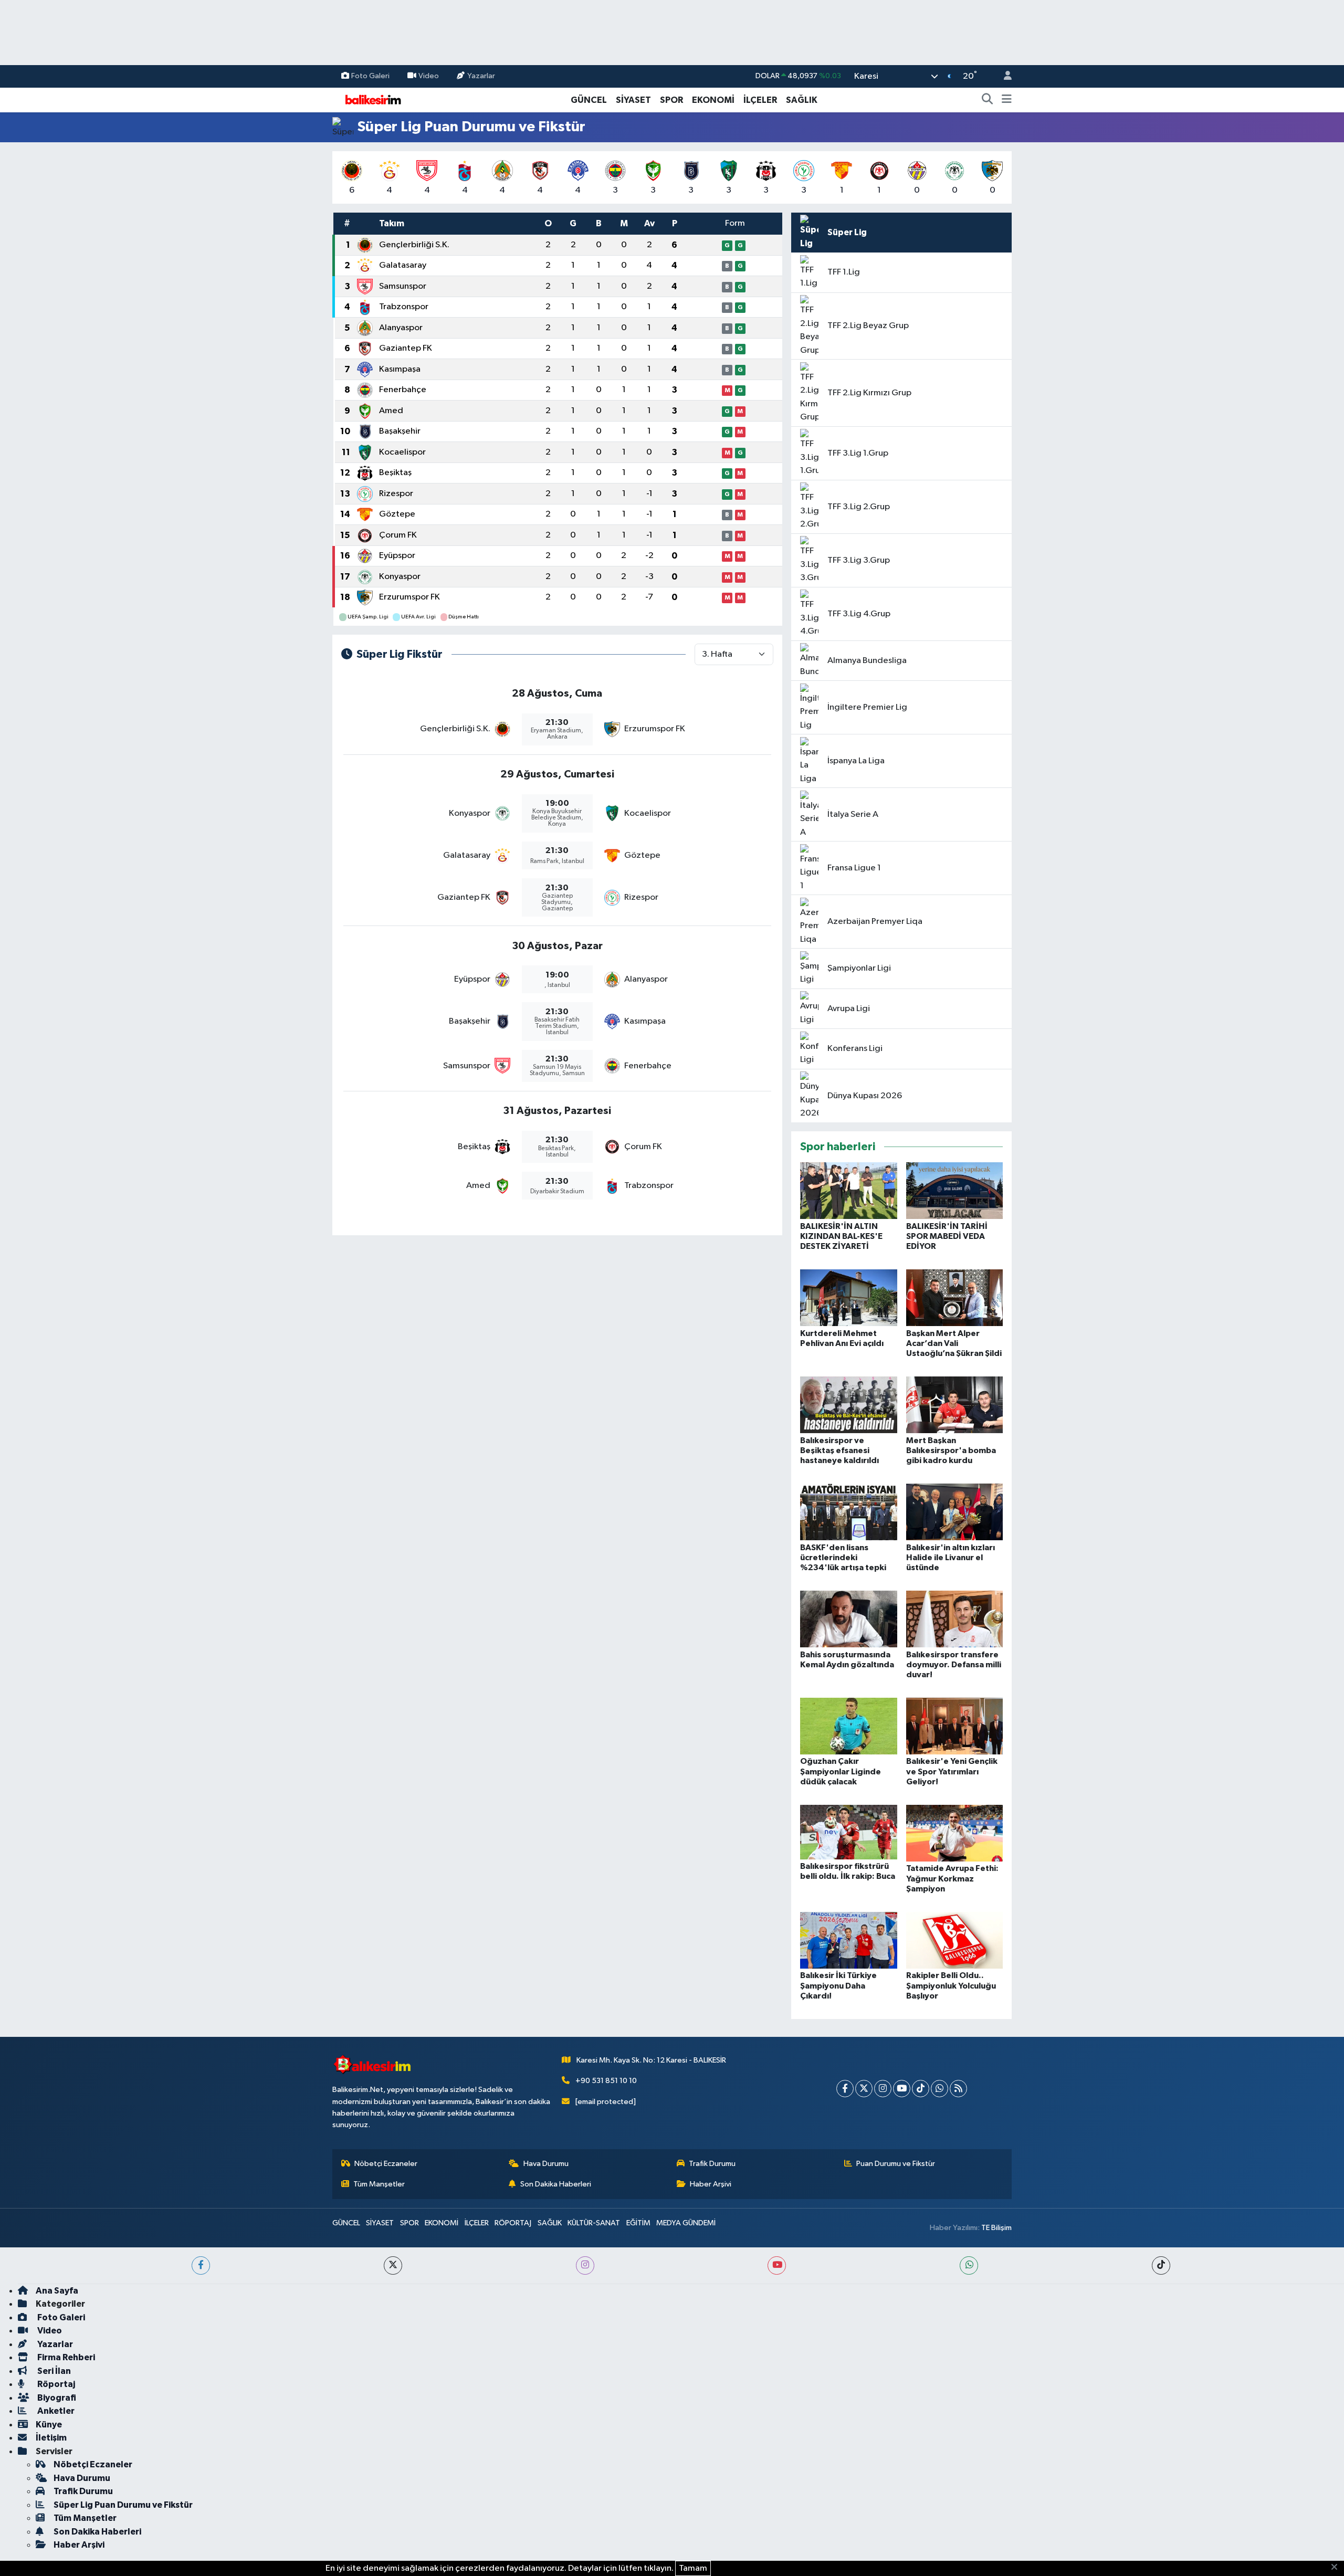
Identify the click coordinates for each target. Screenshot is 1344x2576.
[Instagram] (883, 2089)
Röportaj (55, 2384)
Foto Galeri (370, 76)
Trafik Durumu (712, 2164)
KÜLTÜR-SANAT (594, 2223)
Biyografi (56, 2398)
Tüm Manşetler (379, 2184)
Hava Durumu (546, 2164)
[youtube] (777, 2265)
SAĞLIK (802, 100)
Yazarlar (481, 76)
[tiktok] (1161, 2265)
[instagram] (585, 2265)
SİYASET (633, 100)
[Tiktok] (921, 2089)
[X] (864, 2089)
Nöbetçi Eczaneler (386, 2164)
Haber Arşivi (711, 2184)
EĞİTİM (638, 2223)
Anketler (55, 2411)
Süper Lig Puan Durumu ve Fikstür (123, 2505)
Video (429, 76)
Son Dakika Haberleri (556, 2184)
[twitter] (393, 2265)
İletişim (51, 2438)
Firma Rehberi (65, 2357)
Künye (49, 2425)
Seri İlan (53, 2371)
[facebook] (201, 2265)
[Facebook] (845, 2089)
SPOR (671, 100)
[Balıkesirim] (372, 99)
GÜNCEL (589, 100)
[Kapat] (1337, 2568)
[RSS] (958, 2089)
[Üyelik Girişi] (1003, 76)
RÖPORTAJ (513, 2223)
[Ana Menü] (1007, 100)
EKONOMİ (713, 100)
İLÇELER (760, 100)
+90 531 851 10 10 (606, 2081)
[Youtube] (902, 2089)
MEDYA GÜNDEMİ (686, 2223)
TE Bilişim (996, 2228)
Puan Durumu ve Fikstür (896, 2164)
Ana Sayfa (57, 2291)
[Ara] (988, 100)
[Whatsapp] (939, 2089)
